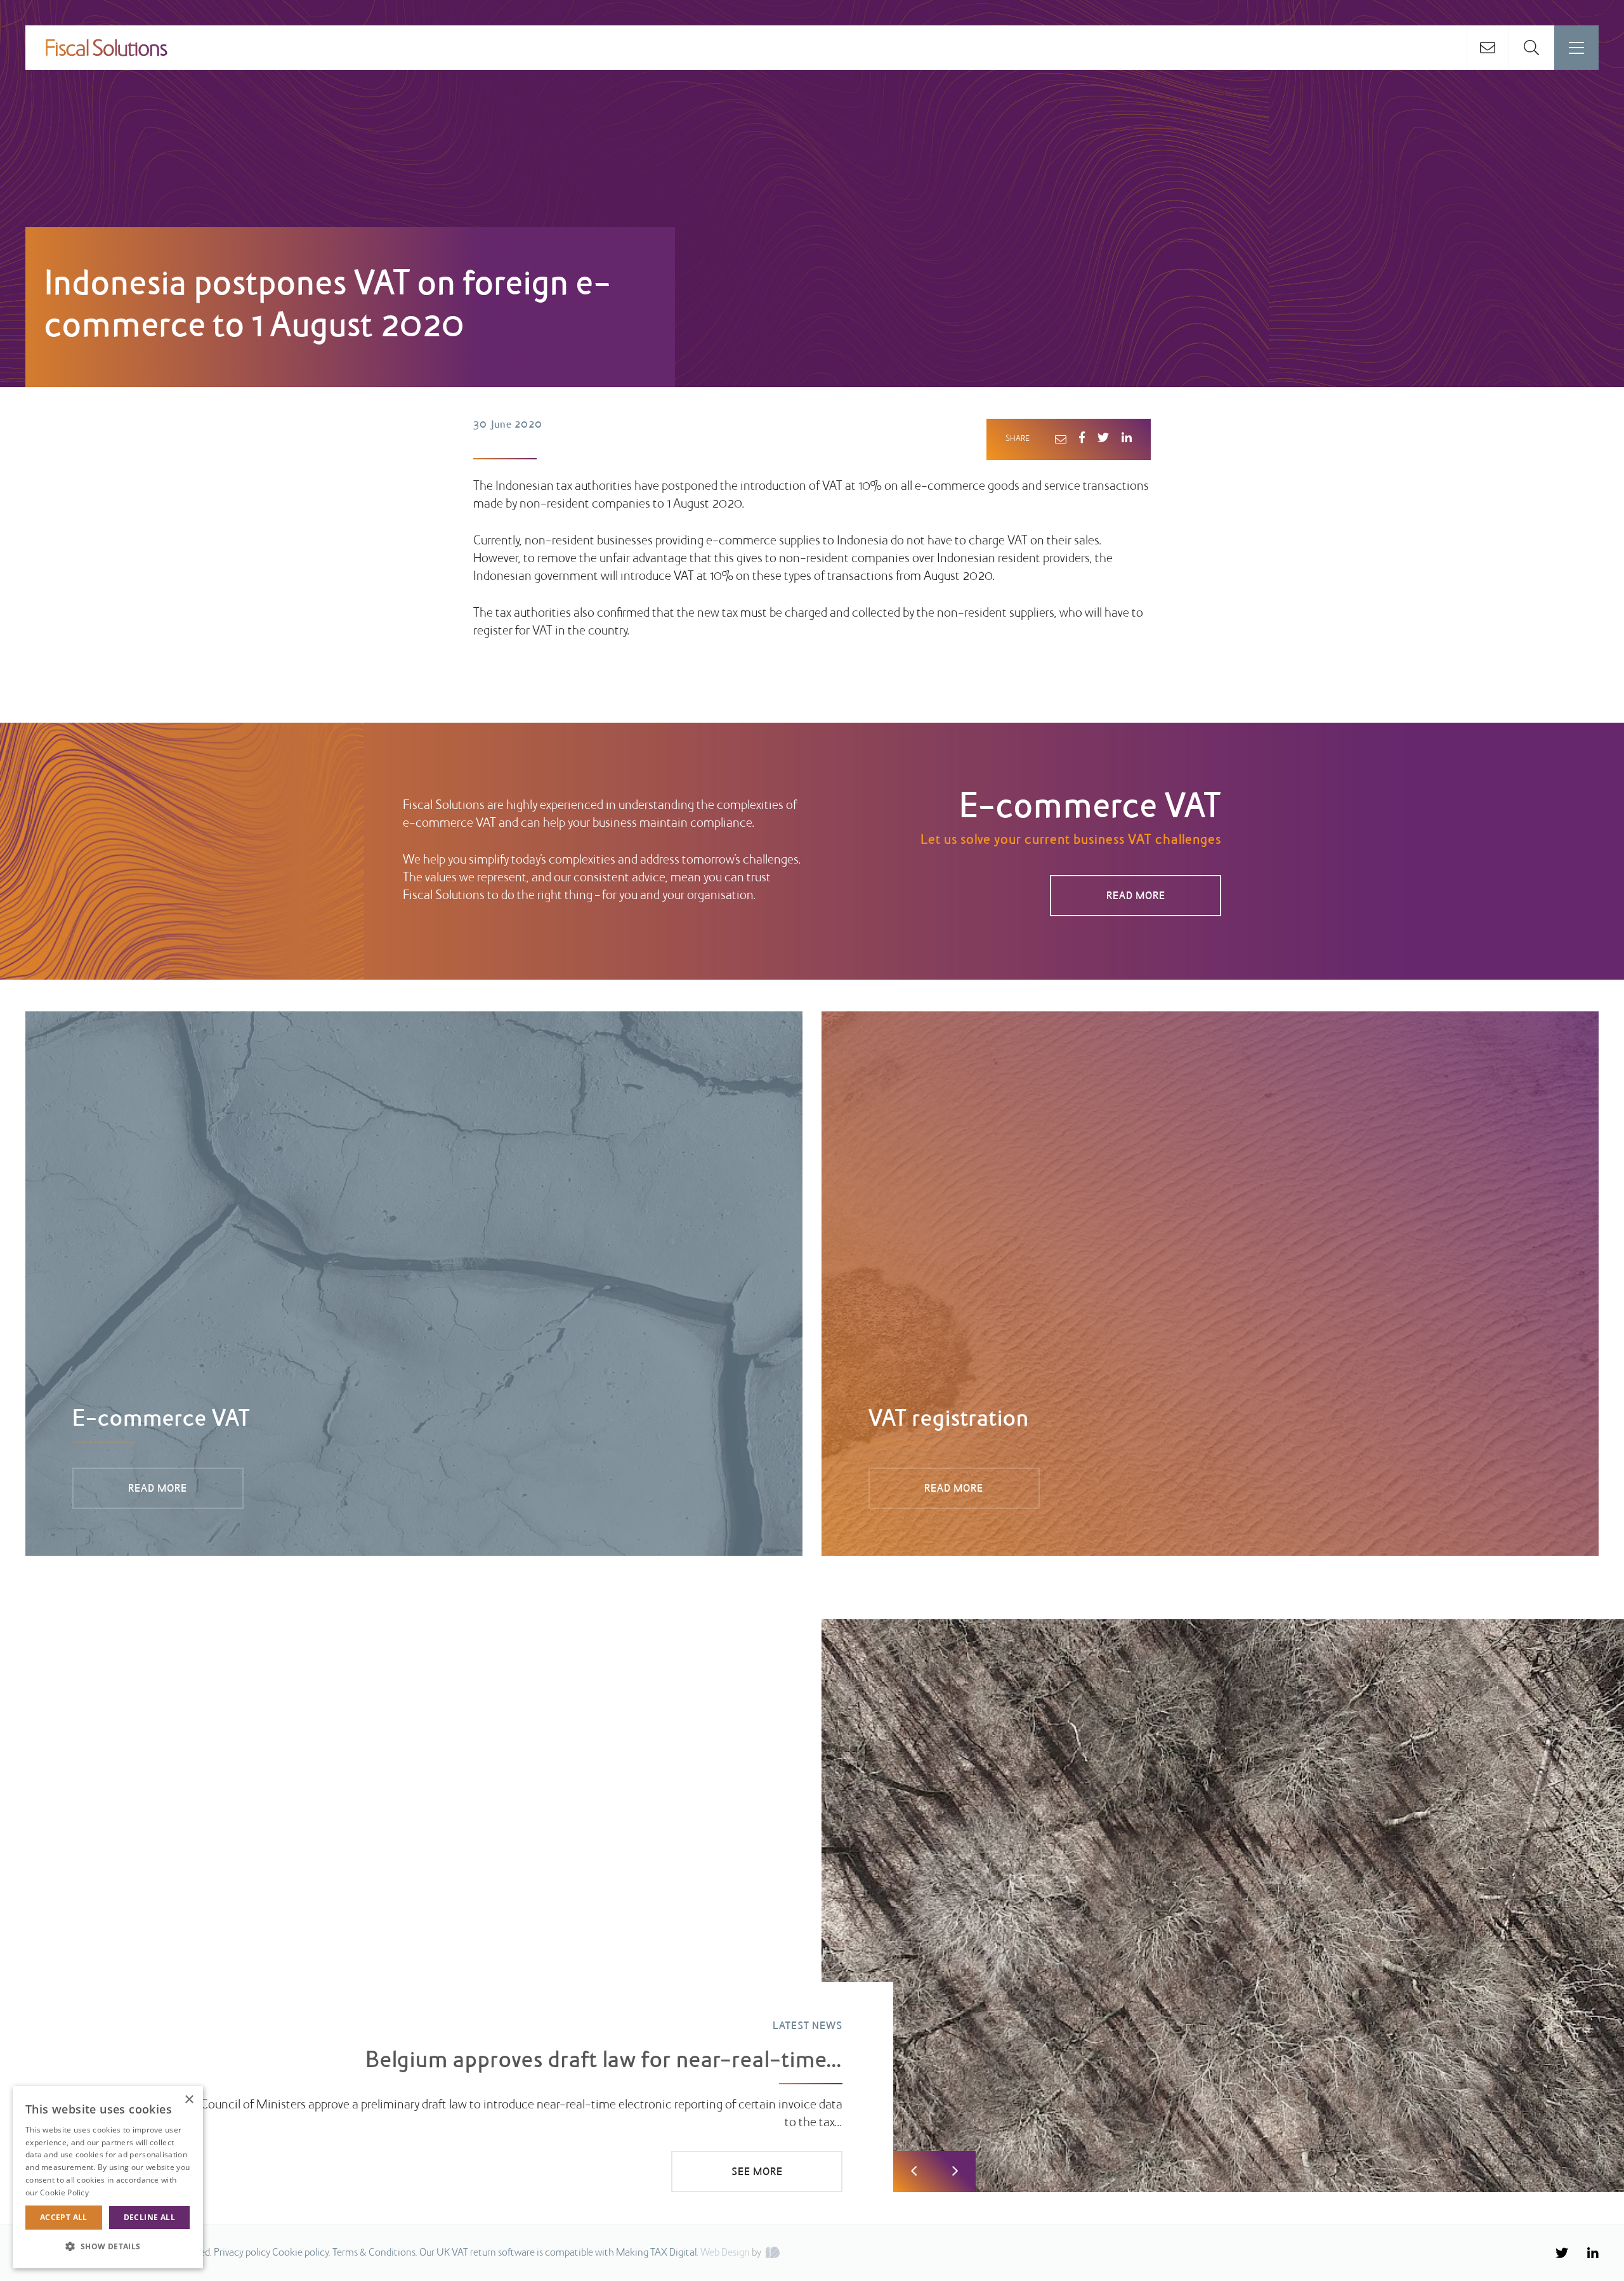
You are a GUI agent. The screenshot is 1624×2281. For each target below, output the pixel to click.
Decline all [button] (149, 2217)
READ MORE (1136, 897)
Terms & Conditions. (375, 2253)
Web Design (725, 2253)
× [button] (189, 2100)
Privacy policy (242, 2253)
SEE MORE (757, 2173)
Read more (111, 2192)
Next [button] (955, 2172)
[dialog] (108, 2177)
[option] (812, 1906)
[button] (108, 2247)
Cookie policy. (301, 2253)
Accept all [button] (64, 2217)
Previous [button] (914, 2172)
